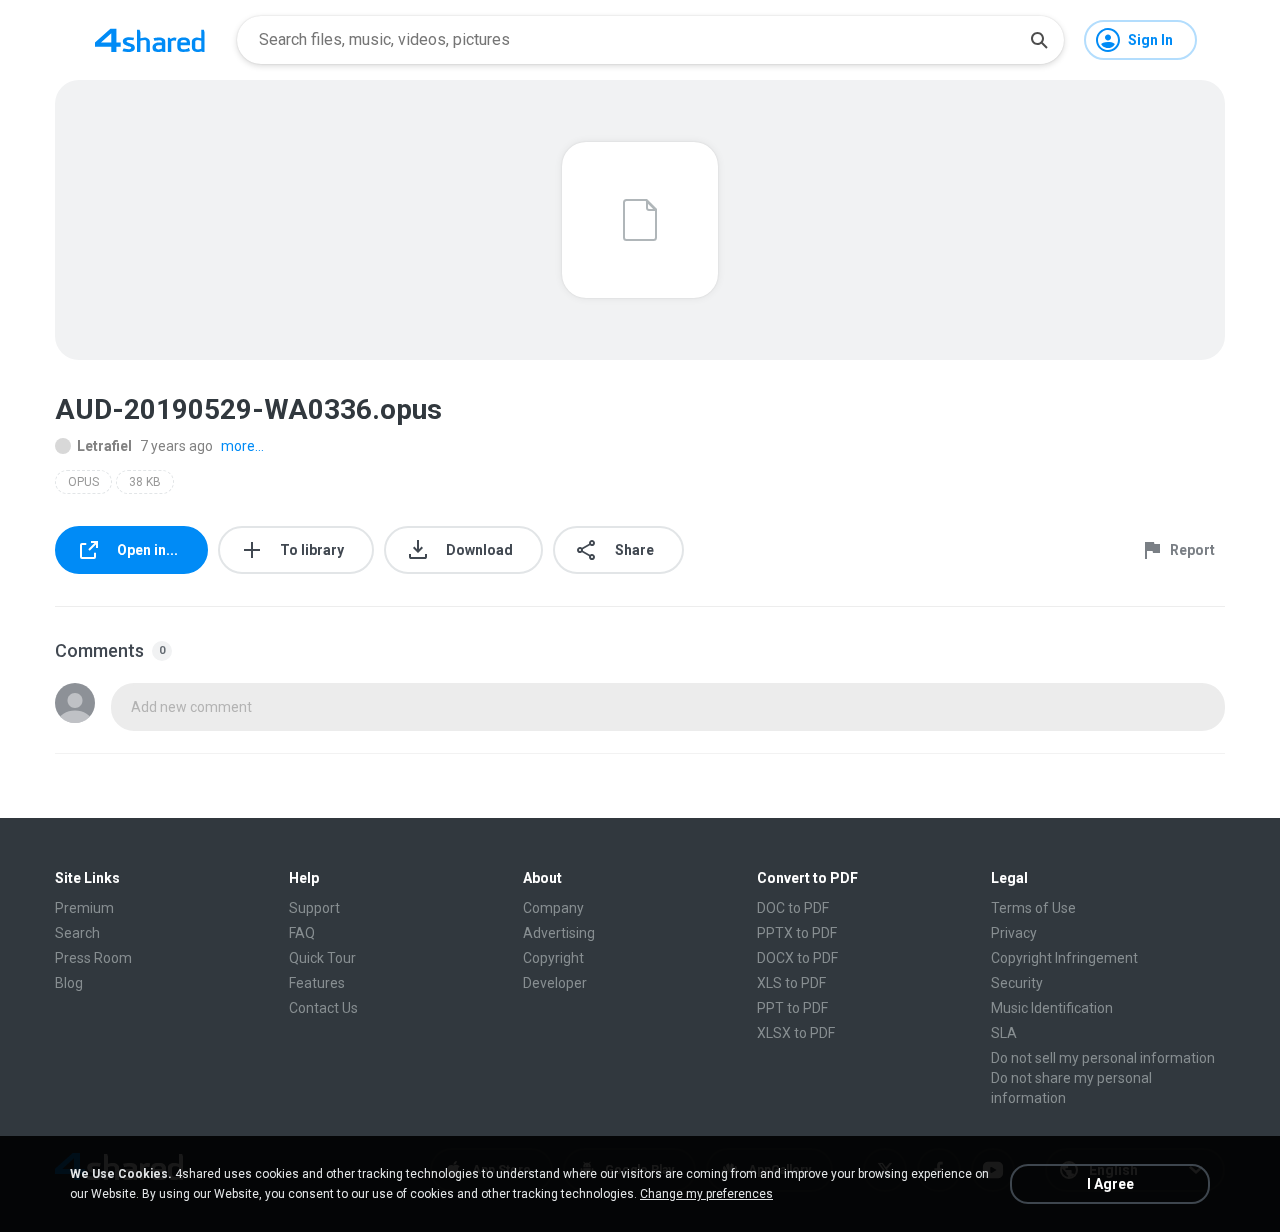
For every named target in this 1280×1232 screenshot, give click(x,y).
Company (553, 908)
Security (1017, 983)
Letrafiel (104, 446)
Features (317, 983)
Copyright (553, 958)
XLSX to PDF (796, 1033)
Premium (84, 908)
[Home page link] (150, 40)
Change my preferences (706, 1194)
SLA (1004, 1033)
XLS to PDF (791, 983)
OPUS (83, 482)
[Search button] (1039, 40)
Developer (555, 983)
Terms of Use (1033, 908)
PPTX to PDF (797, 933)
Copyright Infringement (1064, 958)
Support (314, 908)
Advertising (559, 933)
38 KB (145, 482)
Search (77, 933)
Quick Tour (322, 958)
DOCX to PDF (797, 958)
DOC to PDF (793, 908)
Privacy (1014, 933)
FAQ (302, 933)
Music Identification (1052, 1008)
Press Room (93, 958)
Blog (69, 983)
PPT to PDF (792, 1008)
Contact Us (323, 1008)
